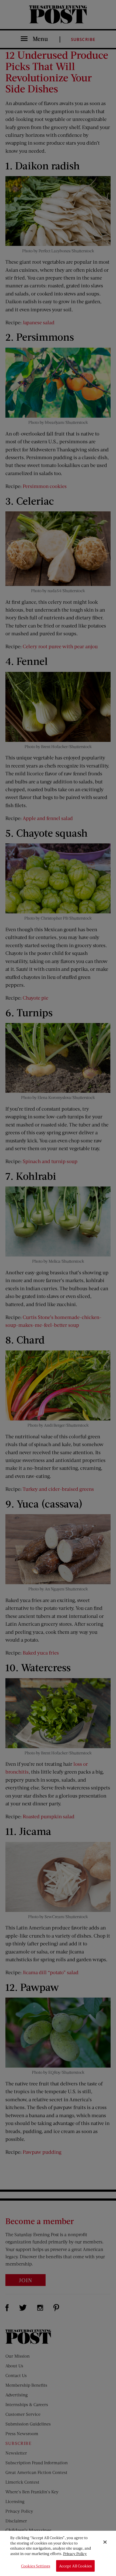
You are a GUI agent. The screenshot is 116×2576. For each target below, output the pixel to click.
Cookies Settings (36, 2566)
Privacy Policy (75, 2554)
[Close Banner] (105, 2542)
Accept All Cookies (76, 2566)
